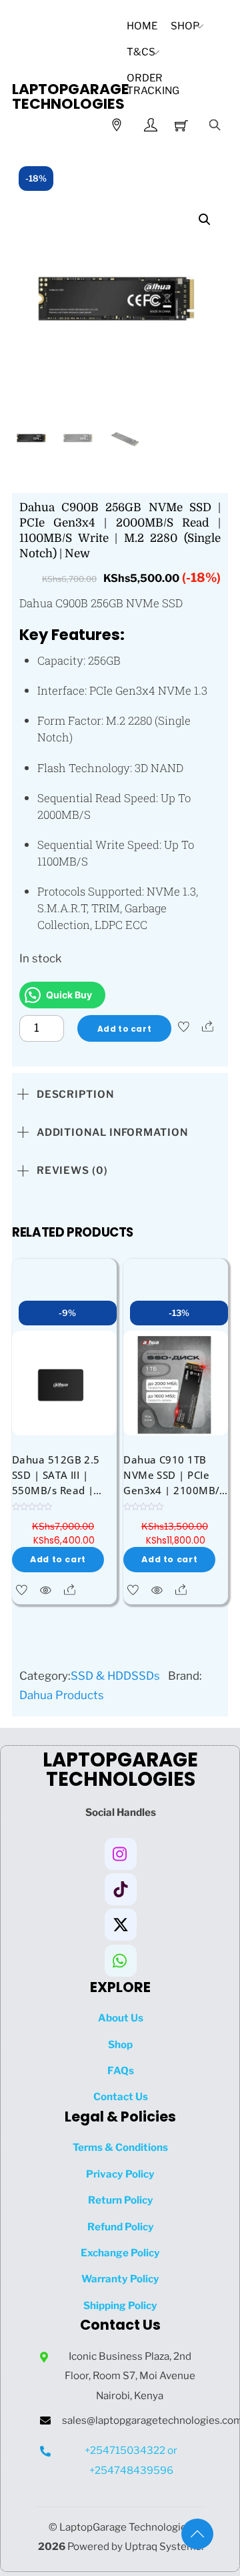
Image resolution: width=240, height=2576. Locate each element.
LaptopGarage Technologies (126, 2527)
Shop (185, 26)
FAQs (121, 2070)
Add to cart (124, 1029)
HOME (142, 26)
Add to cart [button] (58, 1559)
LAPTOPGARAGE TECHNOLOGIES (71, 96)
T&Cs (141, 52)
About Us (121, 2018)
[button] (205, 220)
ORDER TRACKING (153, 84)
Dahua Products (62, 1695)
